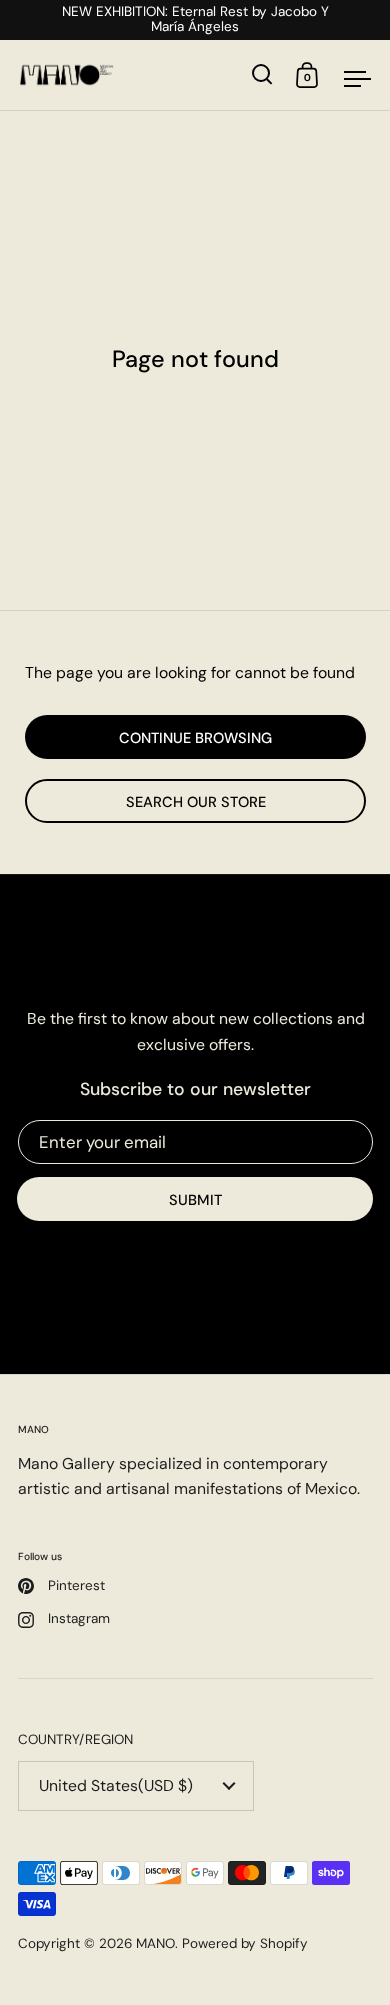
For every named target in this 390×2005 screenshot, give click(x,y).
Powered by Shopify (245, 1943)
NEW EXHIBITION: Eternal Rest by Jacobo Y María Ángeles (195, 20)
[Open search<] (262, 74)
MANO (155, 1943)
